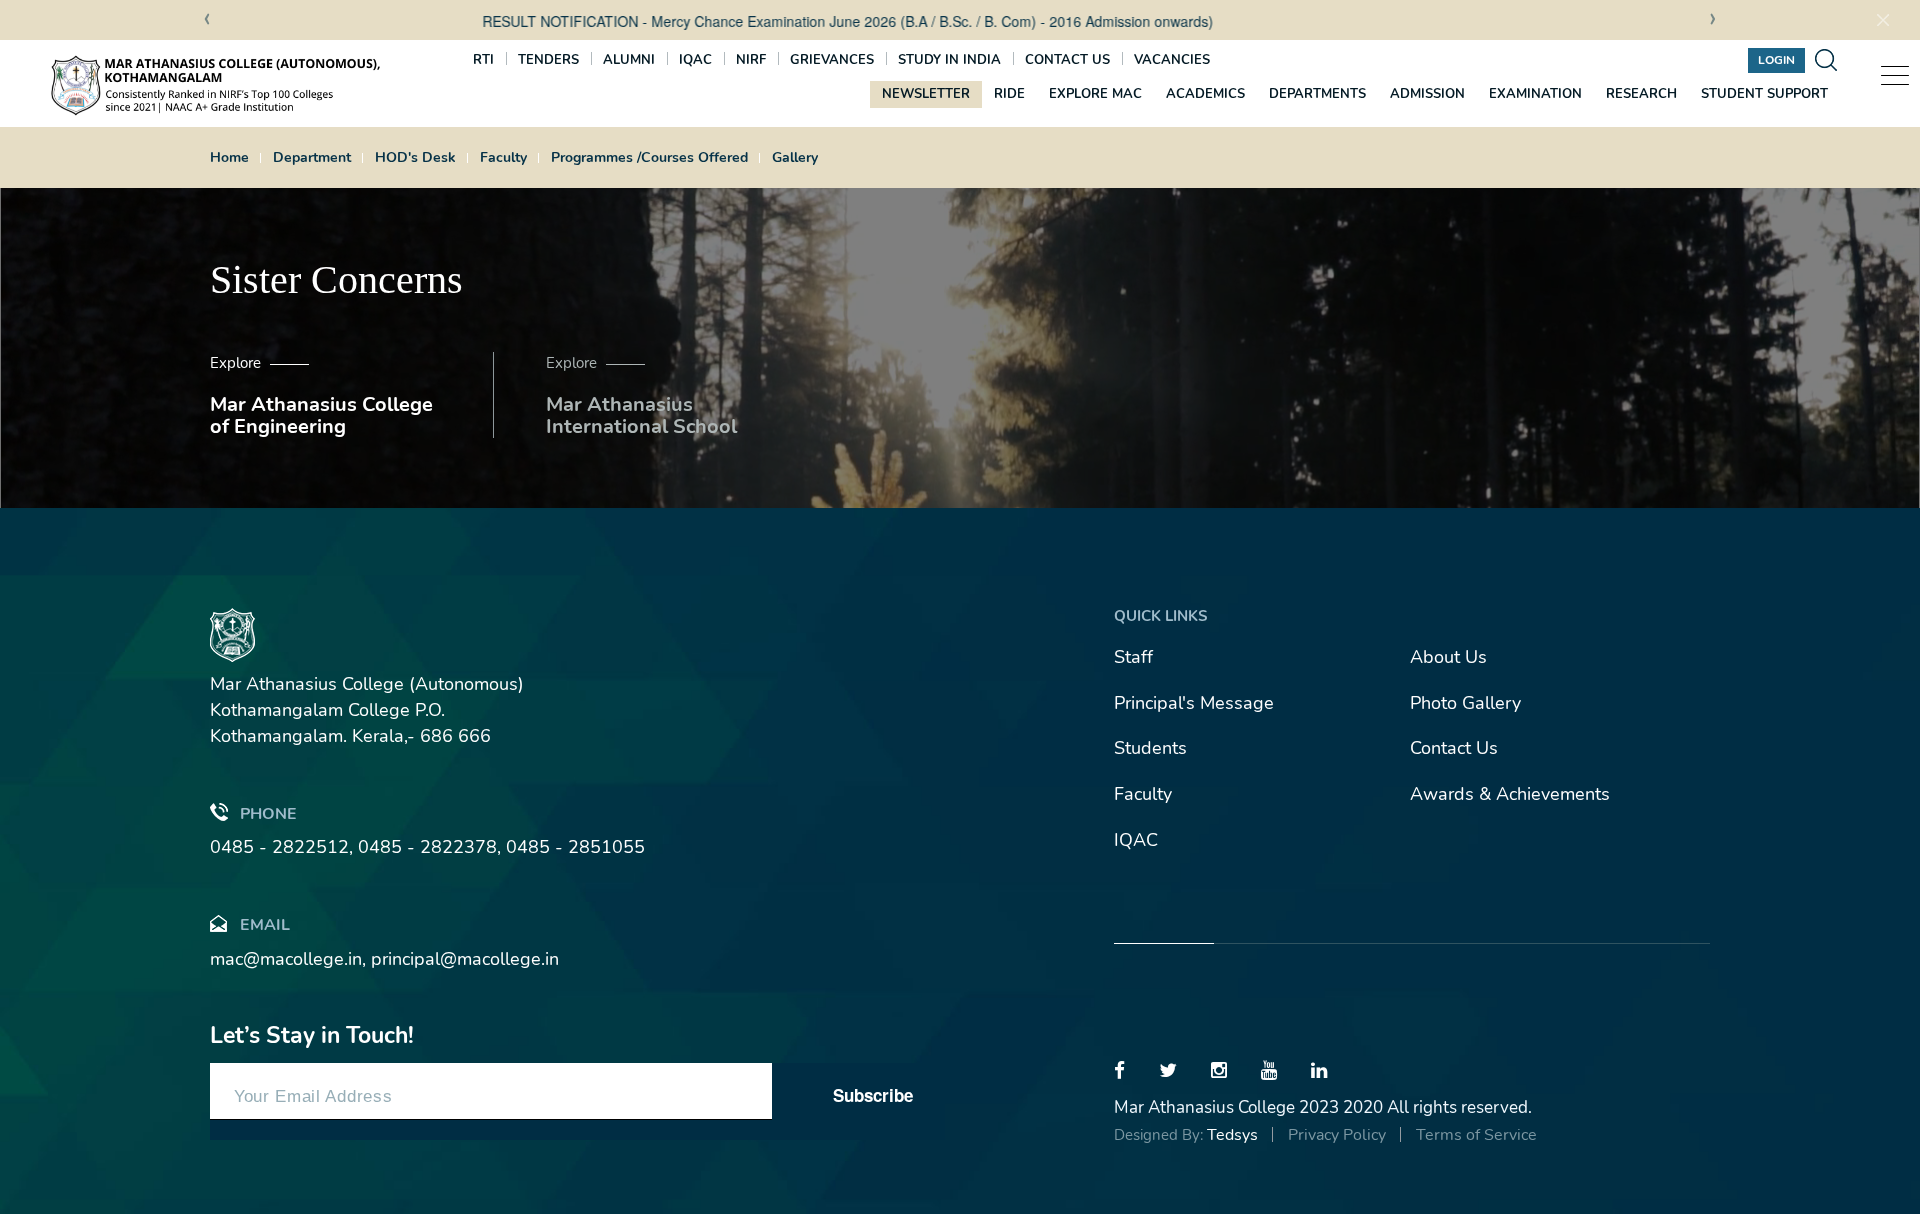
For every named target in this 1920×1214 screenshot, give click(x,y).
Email (265, 925)
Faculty (503, 157)
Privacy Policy (1337, 1135)
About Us (1448, 657)
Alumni (629, 60)
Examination (1535, 94)
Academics (1205, 94)
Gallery (795, 157)
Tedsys (1232, 1135)
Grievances (832, 60)
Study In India (949, 60)
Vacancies (1172, 60)
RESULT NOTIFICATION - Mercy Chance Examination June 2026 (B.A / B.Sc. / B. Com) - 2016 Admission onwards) (738, 21)
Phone (268, 814)
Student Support (1764, 94)
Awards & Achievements (1510, 794)
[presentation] (207, 21)
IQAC (695, 60)
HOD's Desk (415, 157)
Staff (1133, 657)
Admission (1427, 94)
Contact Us (1454, 748)
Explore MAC (1095, 94)
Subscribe (873, 1095)
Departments (1317, 94)
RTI (483, 60)
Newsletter (926, 94)
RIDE (1009, 94)
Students (1150, 748)
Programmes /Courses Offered (649, 157)
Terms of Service (1476, 1135)
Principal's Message (1194, 703)
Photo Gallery (1465, 703)
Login (1776, 60)
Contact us (1067, 60)
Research (1641, 94)
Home (229, 157)
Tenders (548, 60)
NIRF (751, 60)
